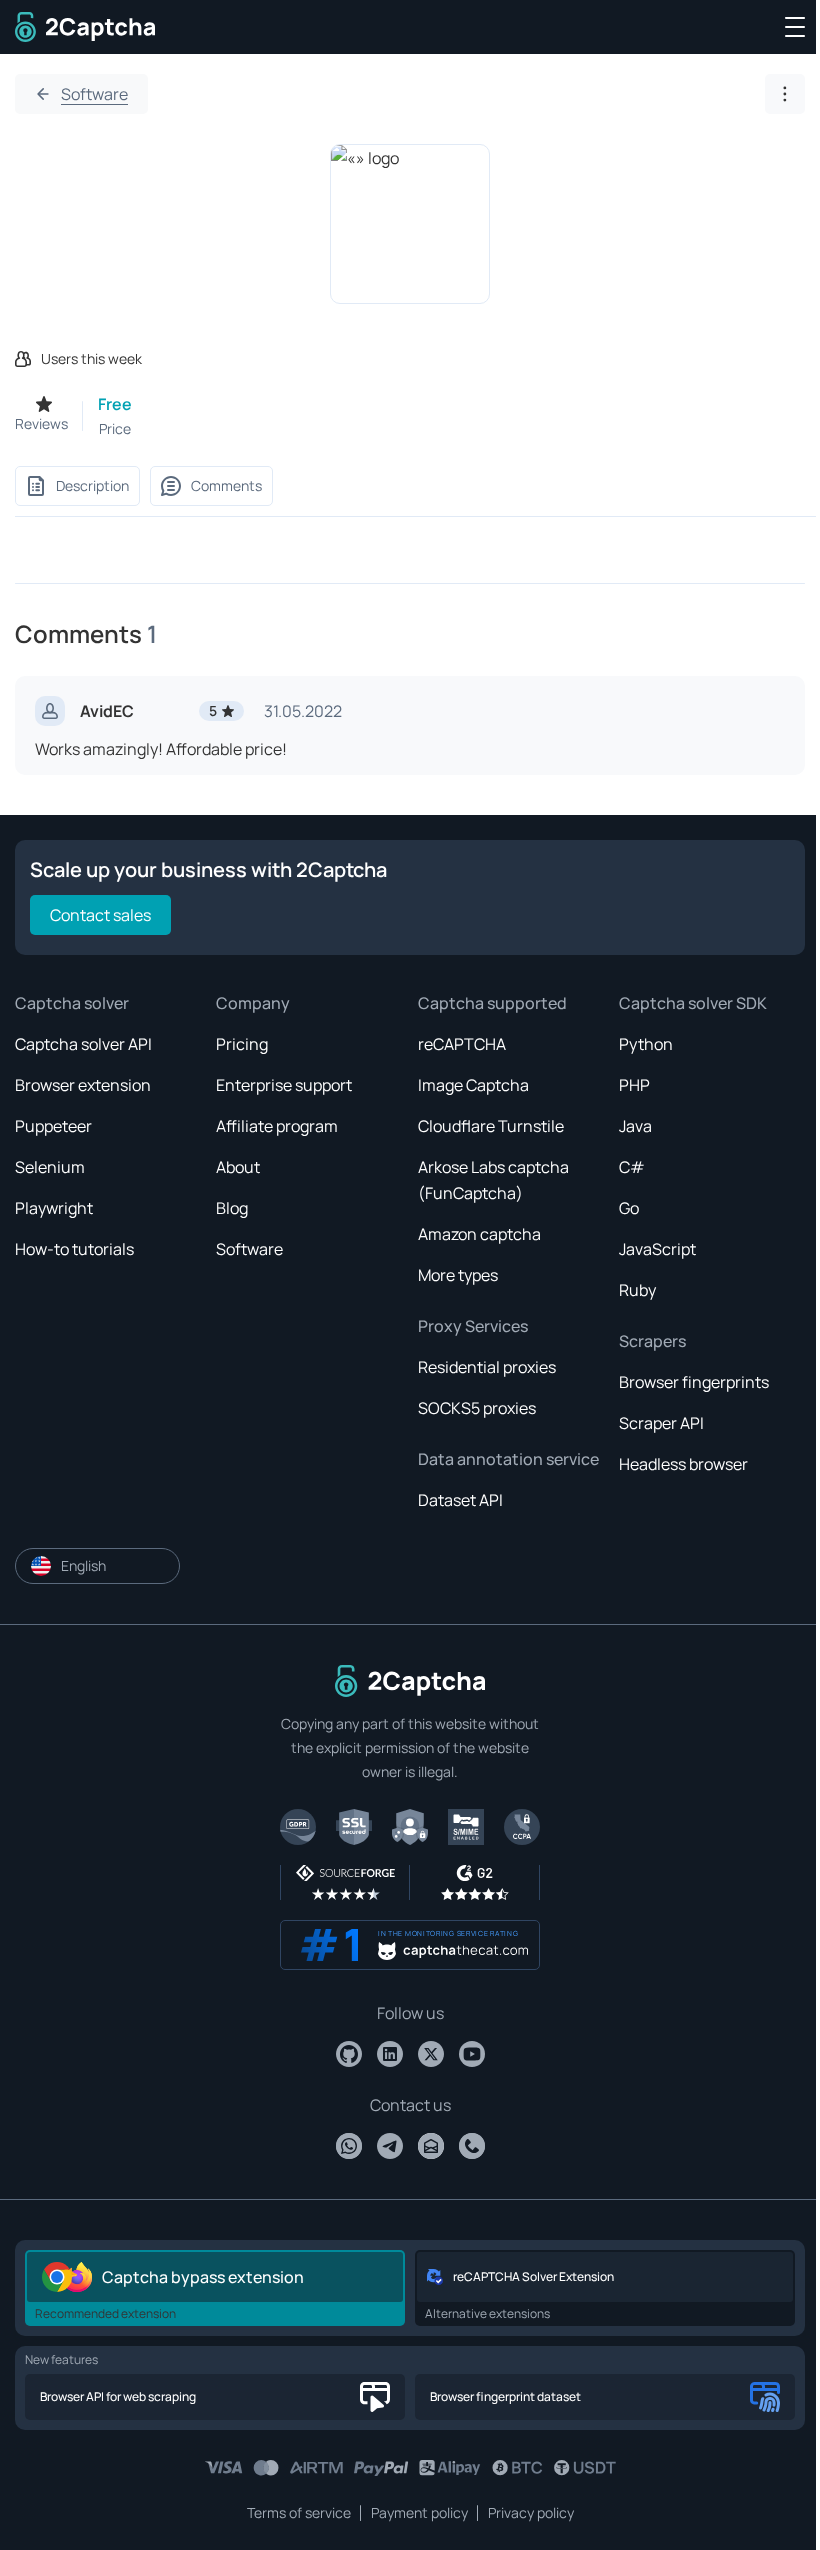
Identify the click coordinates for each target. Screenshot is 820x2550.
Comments (226, 485)
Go (629, 1208)
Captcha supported (492, 1003)
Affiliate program (277, 1126)
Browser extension (83, 1085)
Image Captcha (473, 1085)
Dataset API (460, 1500)
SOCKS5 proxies (477, 1408)
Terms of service (299, 2512)
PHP (634, 1085)
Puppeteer (53, 1126)
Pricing (242, 1044)
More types (458, 1275)
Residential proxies (487, 1367)
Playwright (54, 1208)
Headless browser (683, 1464)
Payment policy (419, 2512)
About (238, 1167)
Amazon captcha (479, 1234)
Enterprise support (284, 1085)
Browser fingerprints (694, 1382)
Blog (232, 1208)
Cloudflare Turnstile (491, 1126)
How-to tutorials (74, 1249)
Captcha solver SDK (693, 1003)
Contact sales (100, 915)
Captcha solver (72, 1003)
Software (94, 94)
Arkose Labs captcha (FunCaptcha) (493, 1180)
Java (635, 1126)
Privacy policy (531, 2512)
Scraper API (661, 1423)
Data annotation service (508, 1459)
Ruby (637, 1290)
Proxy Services (473, 1326)
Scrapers (652, 1341)
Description (92, 485)
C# (632, 1167)
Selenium (50, 1167)
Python (646, 1044)
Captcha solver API (83, 1044)
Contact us (410, 2105)
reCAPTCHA (462, 1044)
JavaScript (657, 1249)
